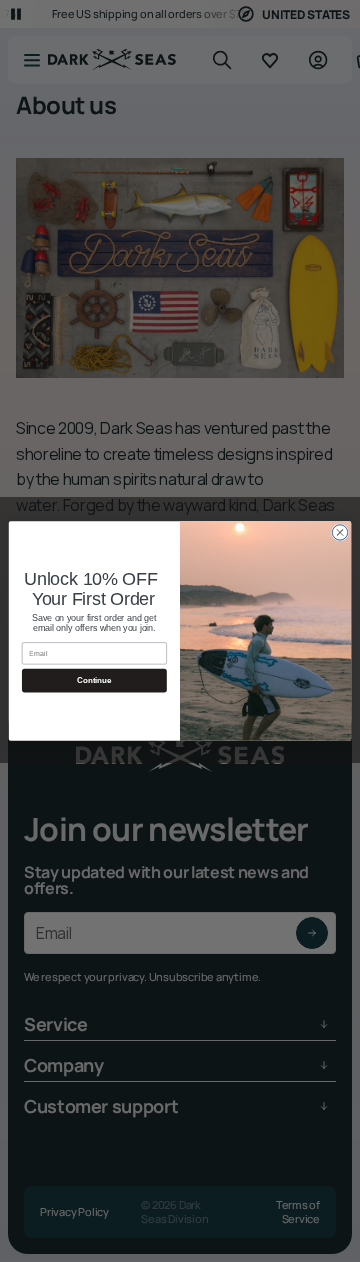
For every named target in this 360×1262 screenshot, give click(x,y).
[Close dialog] (339, 532)
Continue (94, 680)
